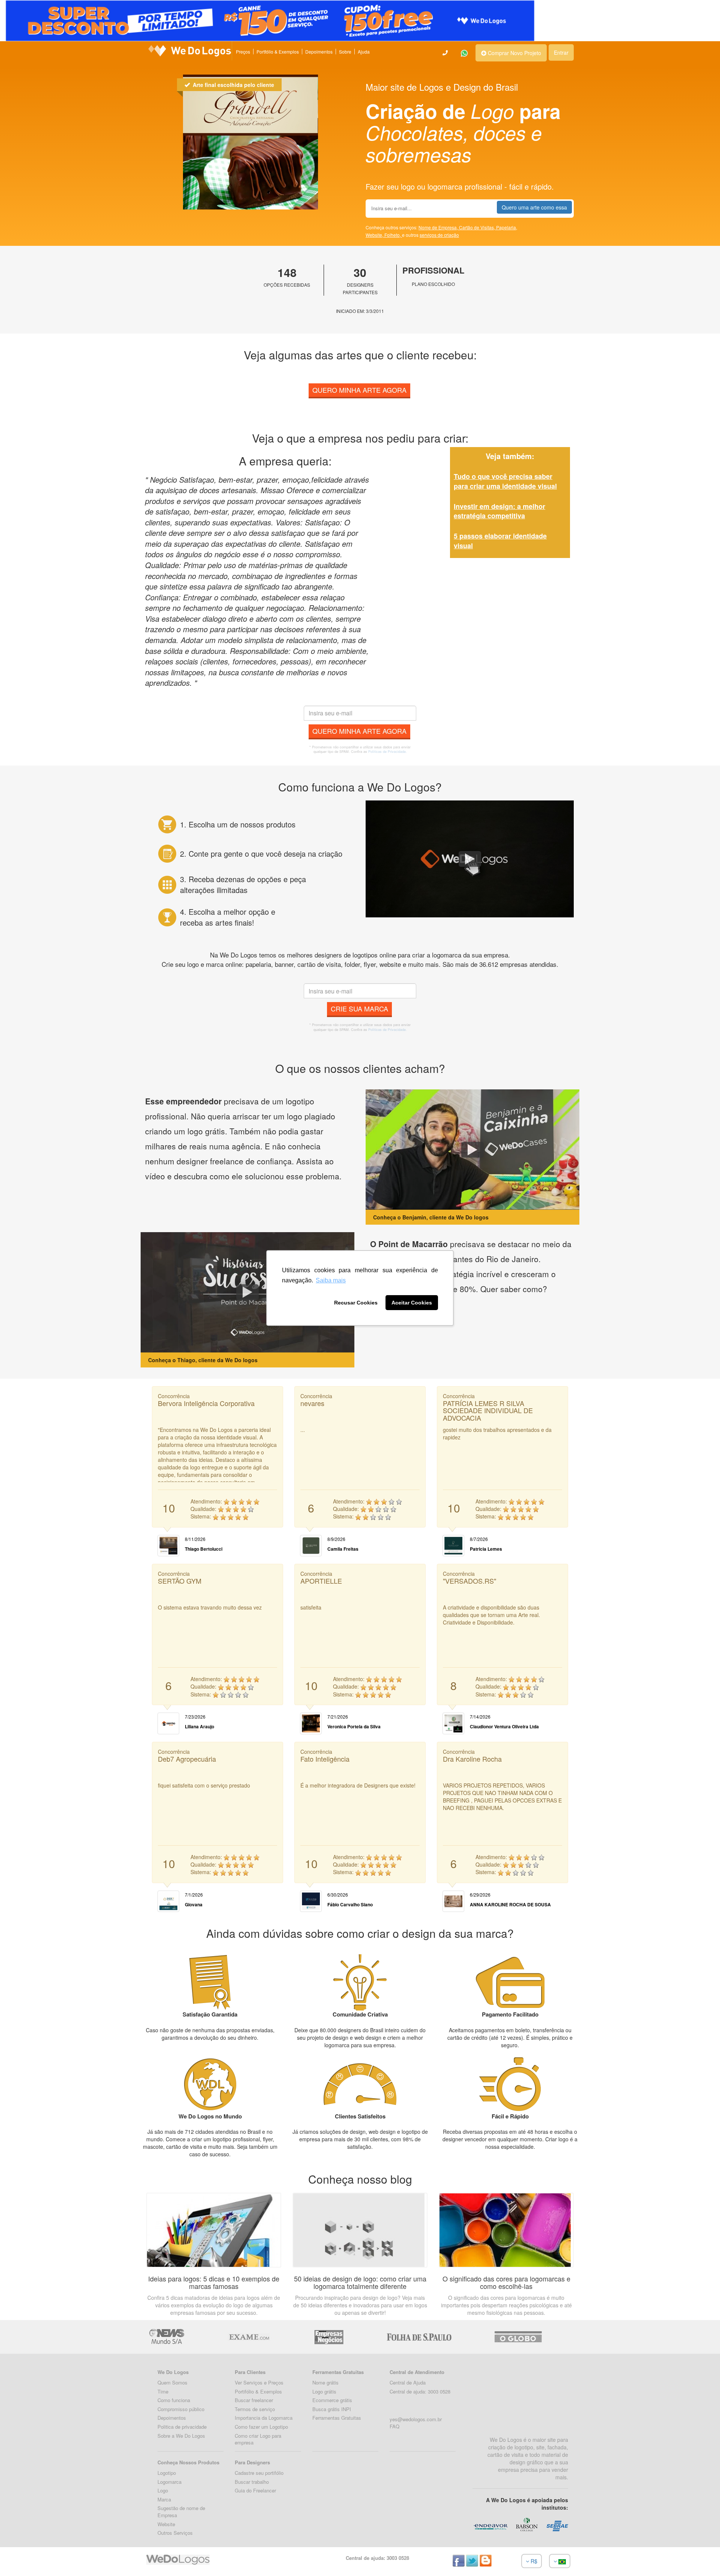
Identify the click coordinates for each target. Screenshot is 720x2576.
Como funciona (174, 2400)
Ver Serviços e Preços (259, 2382)
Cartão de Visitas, (478, 227)
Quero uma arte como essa (534, 207)
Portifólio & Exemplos (258, 2391)
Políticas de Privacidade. (388, 752)
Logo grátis (324, 2391)
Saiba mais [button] (331, 1280)
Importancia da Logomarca (264, 2418)
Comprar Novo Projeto (514, 53)
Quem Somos (172, 2382)
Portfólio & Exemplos (278, 52)
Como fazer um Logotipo (261, 2427)
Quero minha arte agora (359, 390)
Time (163, 2391)
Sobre (345, 52)
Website (166, 2524)
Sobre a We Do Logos (181, 2436)
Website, (375, 235)
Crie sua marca (359, 1008)
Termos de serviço (255, 2409)
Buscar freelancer (254, 2400)
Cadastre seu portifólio (259, 2473)
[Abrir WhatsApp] (19, 2557)
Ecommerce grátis (332, 2400)
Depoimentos (319, 52)
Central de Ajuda (408, 2382)
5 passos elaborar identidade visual (500, 541)
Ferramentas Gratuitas (337, 2418)
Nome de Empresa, (439, 227)
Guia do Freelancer (255, 2490)
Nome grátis (325, 2382)
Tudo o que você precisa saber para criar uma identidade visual (505, 481)
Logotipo (167, 2473)
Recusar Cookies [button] (356, 1303)
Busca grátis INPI (332, 2409)
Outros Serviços (175, 2533)
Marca (164, 2499)
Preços (243, 52)
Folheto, (393, 235)
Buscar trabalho (252, 2482)
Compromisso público (181, 2409)
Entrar (561, 52)
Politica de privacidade (182, 2427)
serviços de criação (439, 235)
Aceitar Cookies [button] (412, 1303)
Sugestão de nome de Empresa (181, 2512)
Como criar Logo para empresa (258, 2439)
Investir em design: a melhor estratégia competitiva (499, 511)
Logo (163, 2490)
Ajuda (364, 52)
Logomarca (169, 2482)
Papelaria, (507, 227)
